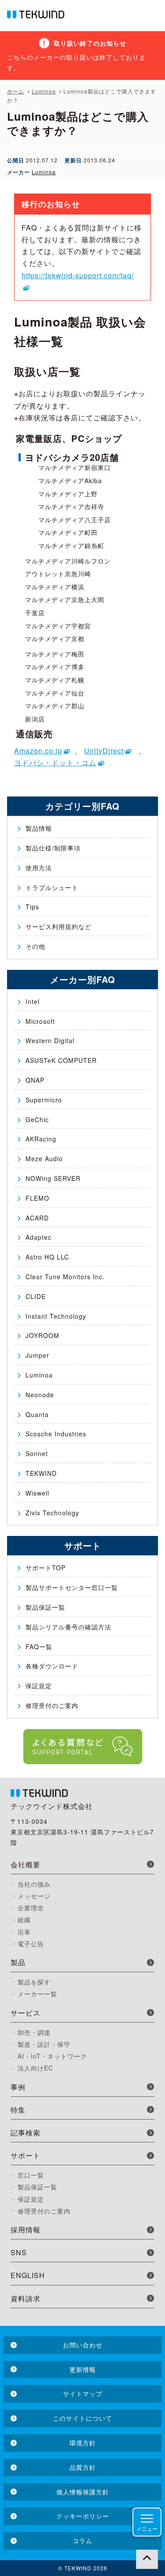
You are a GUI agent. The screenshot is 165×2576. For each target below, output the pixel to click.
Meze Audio (44, 1159)
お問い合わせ (83, 2345)
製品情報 (39, 828)
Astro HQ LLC (47, 1257)
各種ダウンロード (52, 1666)
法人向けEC (35, 2068)
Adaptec (38, 1237)
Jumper (37, 1355)
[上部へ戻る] (147, 2558)
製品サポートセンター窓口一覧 (72, 1587)
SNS (19, 2252)
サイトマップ (83, 2393)
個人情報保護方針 (83, 2492)
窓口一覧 (31, 2175)
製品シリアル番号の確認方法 (68, 1627)
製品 (18, 1962)
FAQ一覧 (39, 1647)
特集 (18, 2110)
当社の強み (34, 1884)
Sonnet (37, 1453)
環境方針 (83, 2443)
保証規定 (39, 1686)
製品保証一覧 (45, 1607)
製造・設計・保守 (44, 2044)
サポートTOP (46, 1568)
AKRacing (41, 1139)
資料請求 (26, 2298)
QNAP (35, 1080)
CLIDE (36, 1296)
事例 (18, 2087)
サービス (26, 2013)
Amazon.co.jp (38, 751)
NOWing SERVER (53, 1178)
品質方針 (83, 2467)
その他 (35, 946)
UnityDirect (104, 751)
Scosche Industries (56, 1434)
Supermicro (44, 1100)
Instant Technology (56, 1316)
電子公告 (31, 1944)
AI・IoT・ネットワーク (52, 2056)
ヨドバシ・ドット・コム (55, 762)
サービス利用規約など (59, 926)
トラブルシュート (52, 887)
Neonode (40, 1395)
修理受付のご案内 (52, 1705)
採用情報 (26, 2230)
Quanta (37, 1414)
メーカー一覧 (37, 1994)
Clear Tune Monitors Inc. (65, 1277)
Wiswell (37, 1493)
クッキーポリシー (83, 2516)
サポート (26, 2155)
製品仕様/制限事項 (53, 848)
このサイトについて (82, 2418)
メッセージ (34, 1896)
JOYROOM (42, 1335)
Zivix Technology (52, 1513)
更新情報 (83, 2369)
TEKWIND (41, 1473)
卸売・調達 (34, 2032)
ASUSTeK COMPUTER (61, 1060)
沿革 (24, 1932)
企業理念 (31, 1908)
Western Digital (50, 1040)
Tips (32, 907)
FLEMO (37, 1198)
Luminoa (44, 172)
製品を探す (34, 1982)
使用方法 (39, 868)
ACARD (37, 1218)
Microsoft (40, 1021)
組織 (24, 1919)
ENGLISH (28, 2275)
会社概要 (26, 1864)
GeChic (37, 1119)
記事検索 (26, 2133)
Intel (33, 1001)
